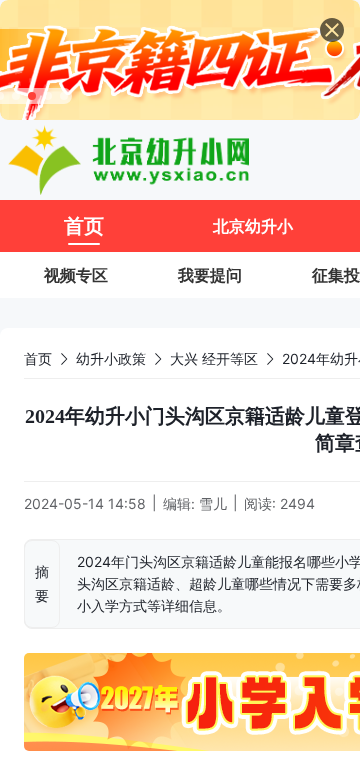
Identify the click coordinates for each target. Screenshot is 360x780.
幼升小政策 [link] (111, 358)
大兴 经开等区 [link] (214, 358)
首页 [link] (38, 358)
